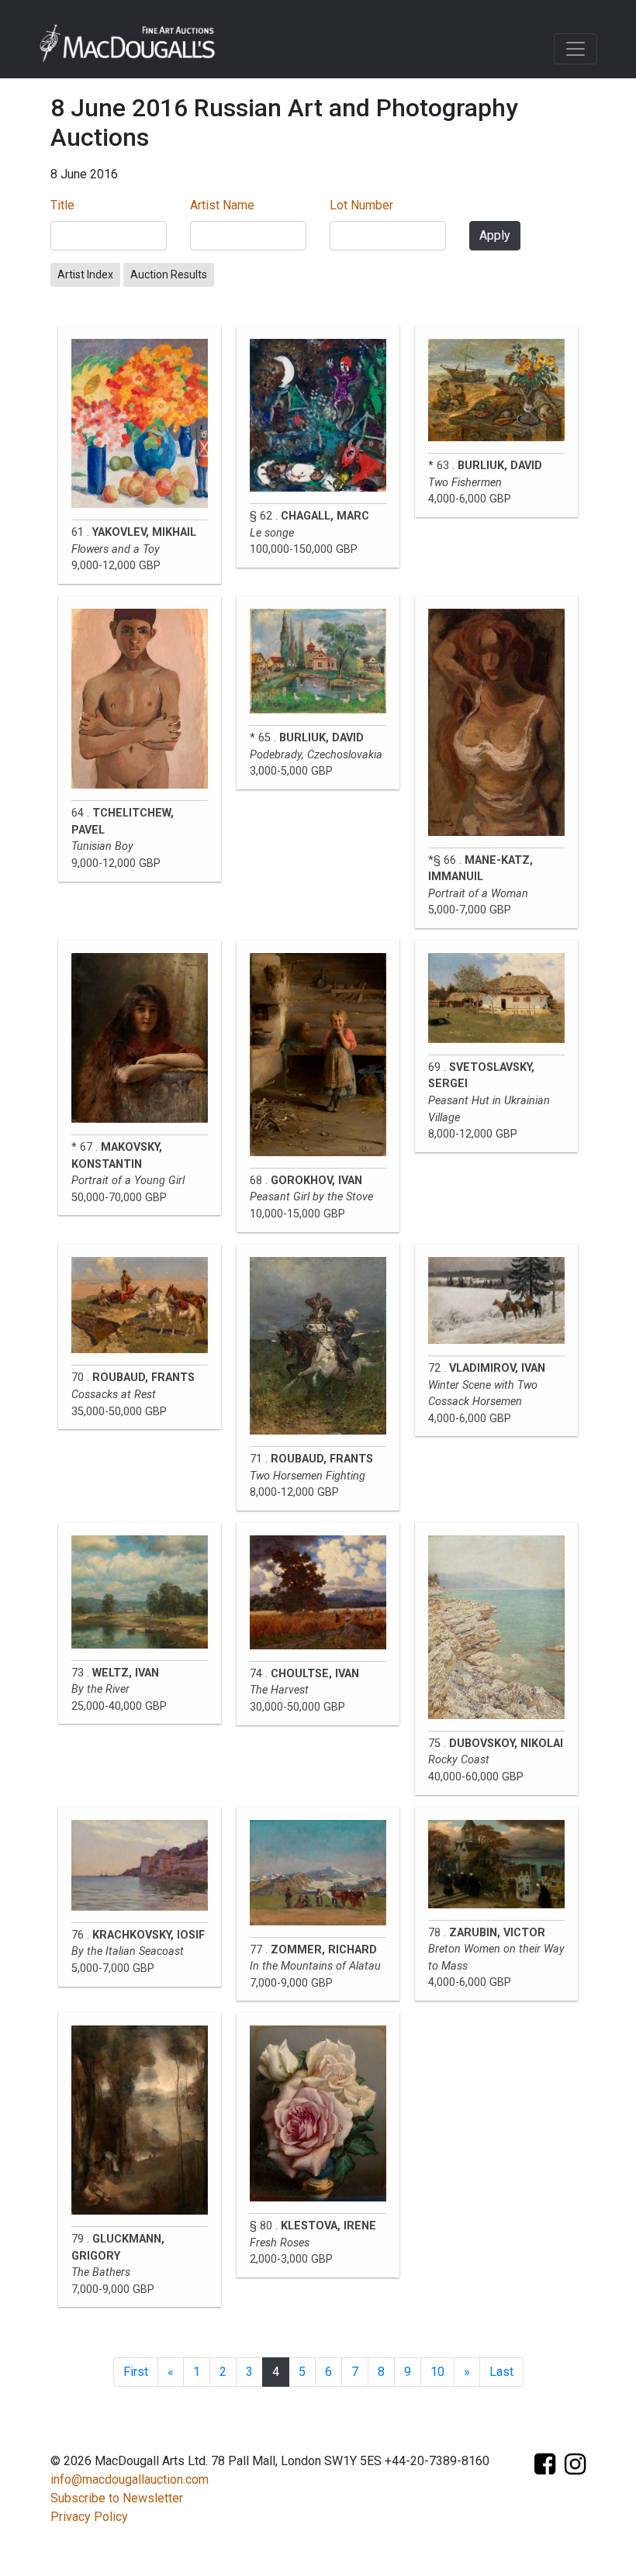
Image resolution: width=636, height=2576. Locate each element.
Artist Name (222, 205)
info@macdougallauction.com (130, 2479)
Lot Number (361, 205)
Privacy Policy (89, 2517)
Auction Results (169, 275)
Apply (495, 235)
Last (501, 2372)
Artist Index (85, 275)
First (136, 2372)
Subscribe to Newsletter (117, 2498)
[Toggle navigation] (576, 49)
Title (62, 205)
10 (437, 2372)
